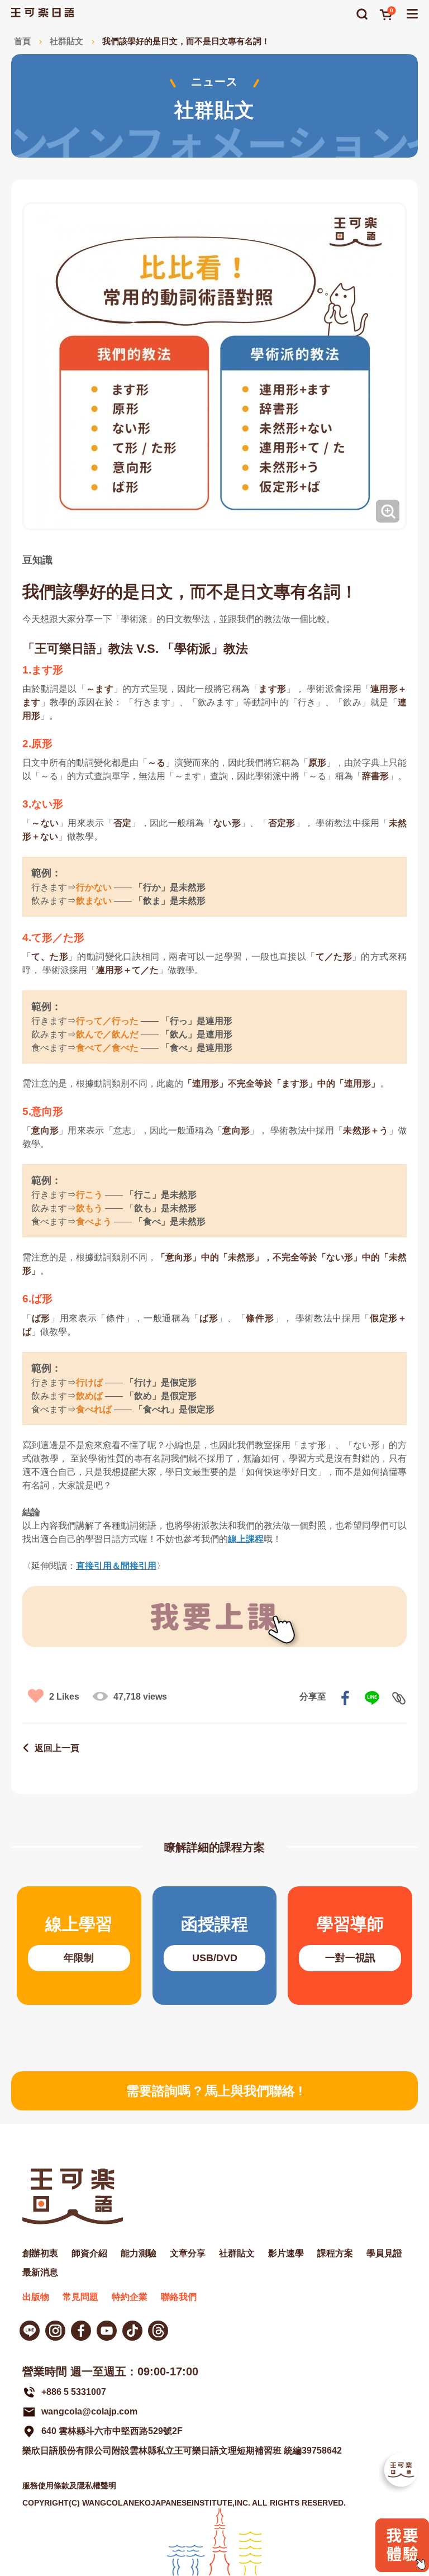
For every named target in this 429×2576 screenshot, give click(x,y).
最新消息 (40, 2272)
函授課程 (215, 1946)
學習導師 (350, 1946)
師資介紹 (89, 2253)
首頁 (22, 41)
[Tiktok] (132, 2331)
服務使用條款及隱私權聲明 (69, 2485)
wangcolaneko (55, 2331)
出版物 (36, 2297)
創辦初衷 (40, 2253)
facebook (345, 1698)
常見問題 (80, 2297)
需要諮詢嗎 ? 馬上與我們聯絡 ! (214, 2091)
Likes (64, 1697)
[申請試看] (402, 2569)
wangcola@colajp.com (89, 2411)
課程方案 (335, 2253)
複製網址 (399, 1698)
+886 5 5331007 (74, 2392)
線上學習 (79, 1946)
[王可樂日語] (42, 13)
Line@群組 (30, 2331)
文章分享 (188, 2253)
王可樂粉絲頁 (81, 2331)
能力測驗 (139, 2253)
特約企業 (130, 2297)
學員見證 (384, 2253)
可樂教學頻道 (107, 2331)
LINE (372, 1698)
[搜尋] (362, 14)
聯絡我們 (179, 2297)
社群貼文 (66, 41)
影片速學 (286, 2253)
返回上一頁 (57, 1748)
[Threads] (158, 2331)
